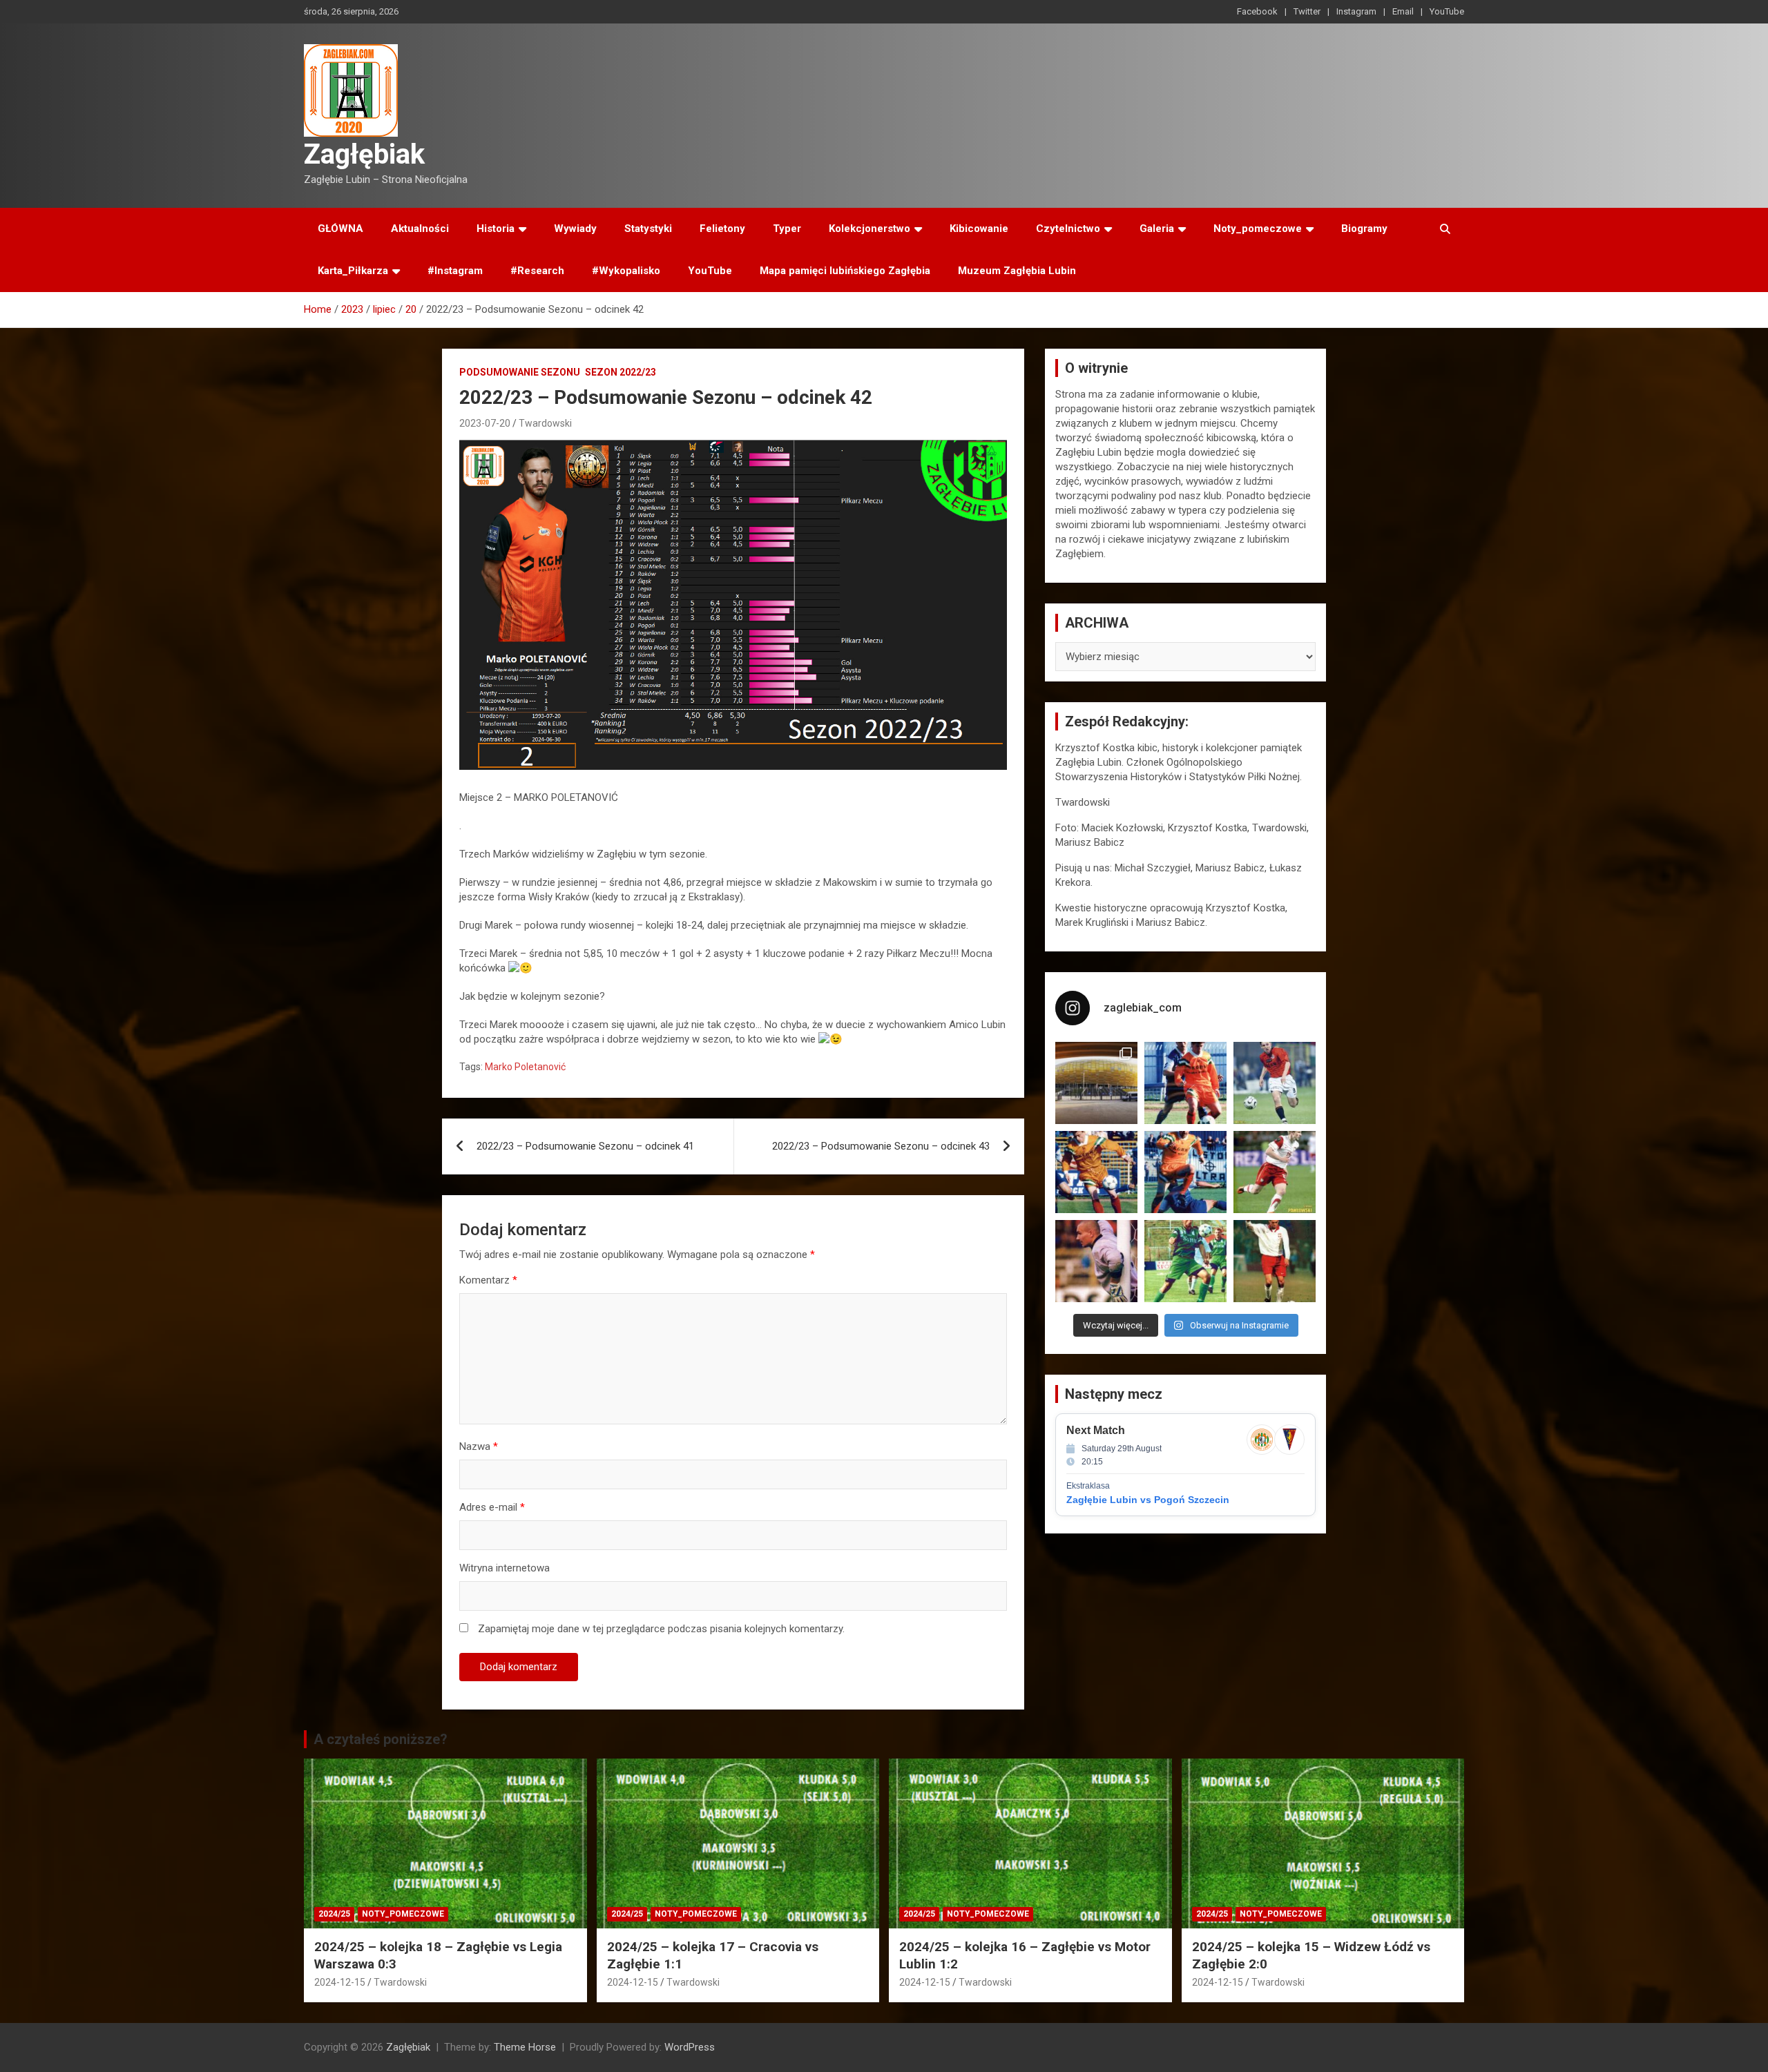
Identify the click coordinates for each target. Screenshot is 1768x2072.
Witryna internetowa (505, 1568)
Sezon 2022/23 (621, 372)
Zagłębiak (364, 154)
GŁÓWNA (340, 229)
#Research (537, 271)
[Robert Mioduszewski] (1096, 1261)
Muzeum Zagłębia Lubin (1017, 271)
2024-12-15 (340, 1982)
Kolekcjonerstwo (869, 229)
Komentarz (488, 1280)
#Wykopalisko (626, 271)
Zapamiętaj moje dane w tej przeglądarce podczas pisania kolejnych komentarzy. (661, 1629)
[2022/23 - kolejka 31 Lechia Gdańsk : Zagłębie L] (1096, 1083)
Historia (496, 229)
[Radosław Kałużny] (1185, 1261)
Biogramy (1364, 229)
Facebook (1257, 11)
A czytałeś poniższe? (381, 1739)
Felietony (722, 229)
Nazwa (479, 1446)
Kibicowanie (979, 229)
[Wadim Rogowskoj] (1185, 1172)
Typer (787, 229)
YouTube (1447, 11)
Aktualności (420, 229)
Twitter (1307, 11)
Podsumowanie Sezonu (520, 372)
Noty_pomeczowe (1258, 229)
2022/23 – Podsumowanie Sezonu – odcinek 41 (585, 1146)
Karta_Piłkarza (353, 271)
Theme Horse (525, 2047)
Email (1403, 11)
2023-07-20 (485, 423)
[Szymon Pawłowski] (1275, 1172)
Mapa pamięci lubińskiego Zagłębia (845, 271)
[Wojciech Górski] (1096, 1172)
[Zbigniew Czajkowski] (1185, 1083)
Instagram (1356, 11)
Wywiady (575, 229)
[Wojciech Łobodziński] (1275, 1083)
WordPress (690, 2047)
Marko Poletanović (525, 1067)
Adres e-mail (492, 1507)
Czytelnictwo (1068, 229)
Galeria (1157, 229)
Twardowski (545, 423)
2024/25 (334, 1914)
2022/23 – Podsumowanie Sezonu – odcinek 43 (881, 1146)
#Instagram (455, 271)
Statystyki (648, 229)
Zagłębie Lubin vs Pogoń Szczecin (1148, 1500)
